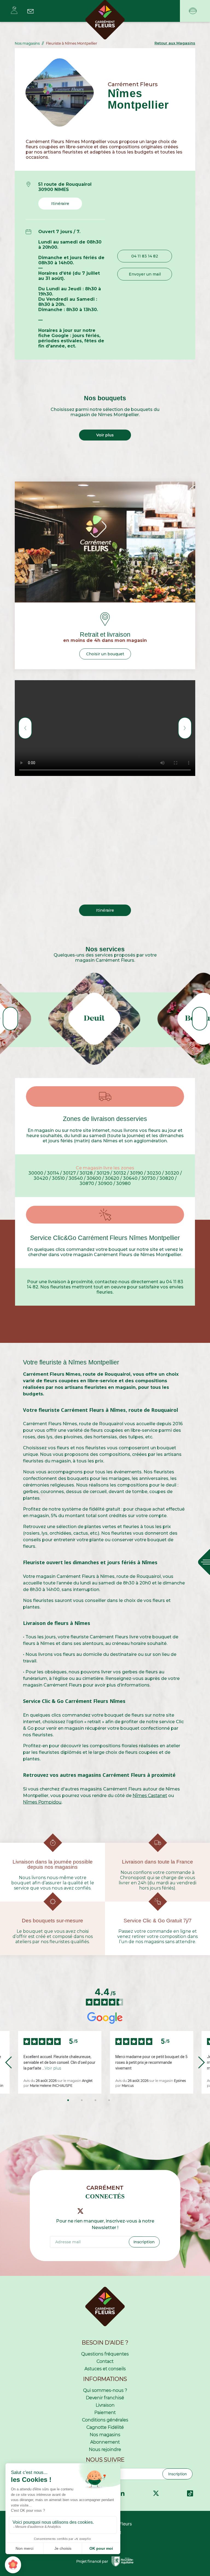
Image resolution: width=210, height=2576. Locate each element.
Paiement (105, 2413)
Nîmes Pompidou (42, 1802)
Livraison (105, 2405)
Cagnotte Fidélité (105, 2427)
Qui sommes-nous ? (105, 2390)
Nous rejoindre (105, 2449)
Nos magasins (105, 2435)
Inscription (177, 2474)
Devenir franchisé (105, 2398)
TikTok (190, 2493)
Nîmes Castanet (150, 1796)
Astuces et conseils (105, 2369)
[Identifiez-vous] (14, 10)
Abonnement (105, 2442)
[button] (175, 43)
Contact (105, 2361)
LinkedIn (122, 2493)
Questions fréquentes (105, 2354)
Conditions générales (105, 2420)
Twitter (156, 2493)
